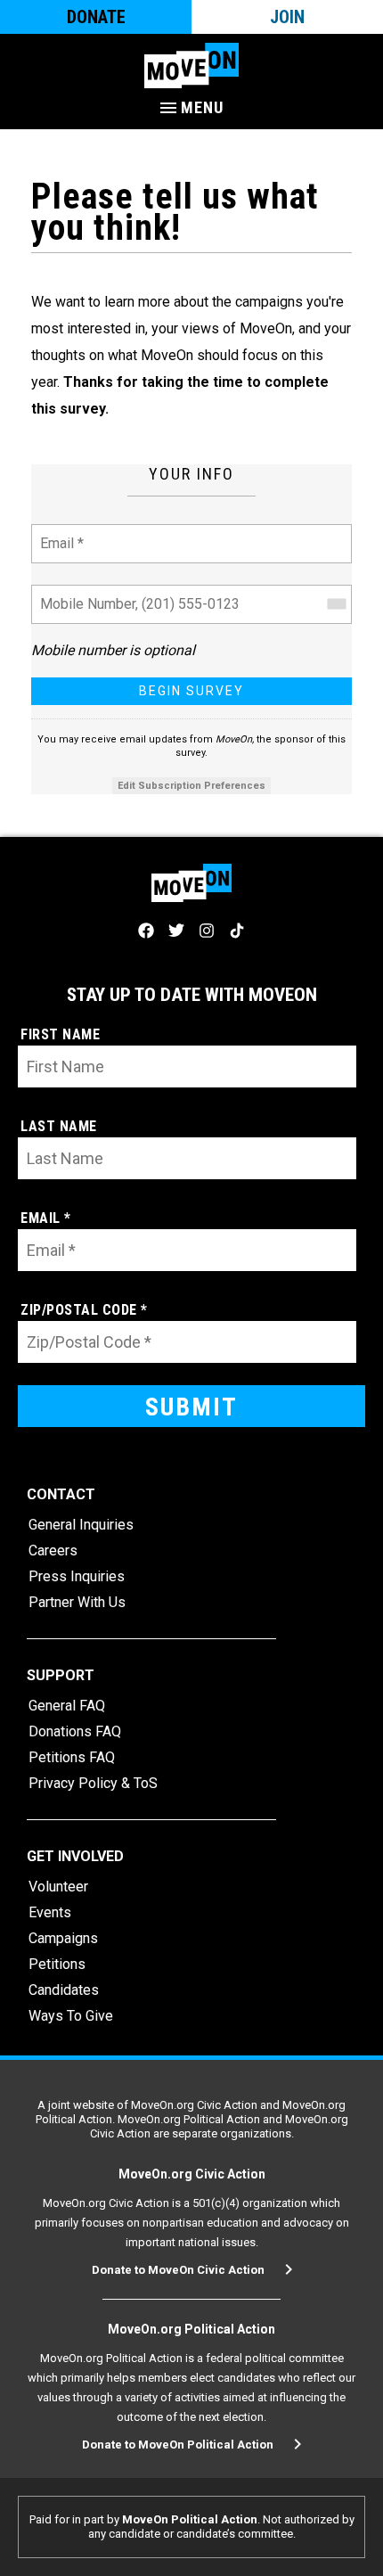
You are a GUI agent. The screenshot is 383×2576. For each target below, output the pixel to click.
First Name (60, 1034)
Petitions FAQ (72, 1757)
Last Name (59, 1126)
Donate (96, 17)
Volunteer (58, 1887)
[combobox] (336, 604)
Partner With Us (77, 1602)
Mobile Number (85, 593)
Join (287, 17)
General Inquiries (81, 1525)
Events (50, 1912)
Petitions (57, 1964)
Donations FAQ (75, 1731)
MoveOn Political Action (190, 2519)
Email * (61, 533)
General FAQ (67, 1706)
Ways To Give (71, 2016)
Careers (53, 1551)
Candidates (64, 1990)
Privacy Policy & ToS (93, 1783)
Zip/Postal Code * (84, 1310)
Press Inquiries (77, 1576)
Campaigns (63, 1938)
